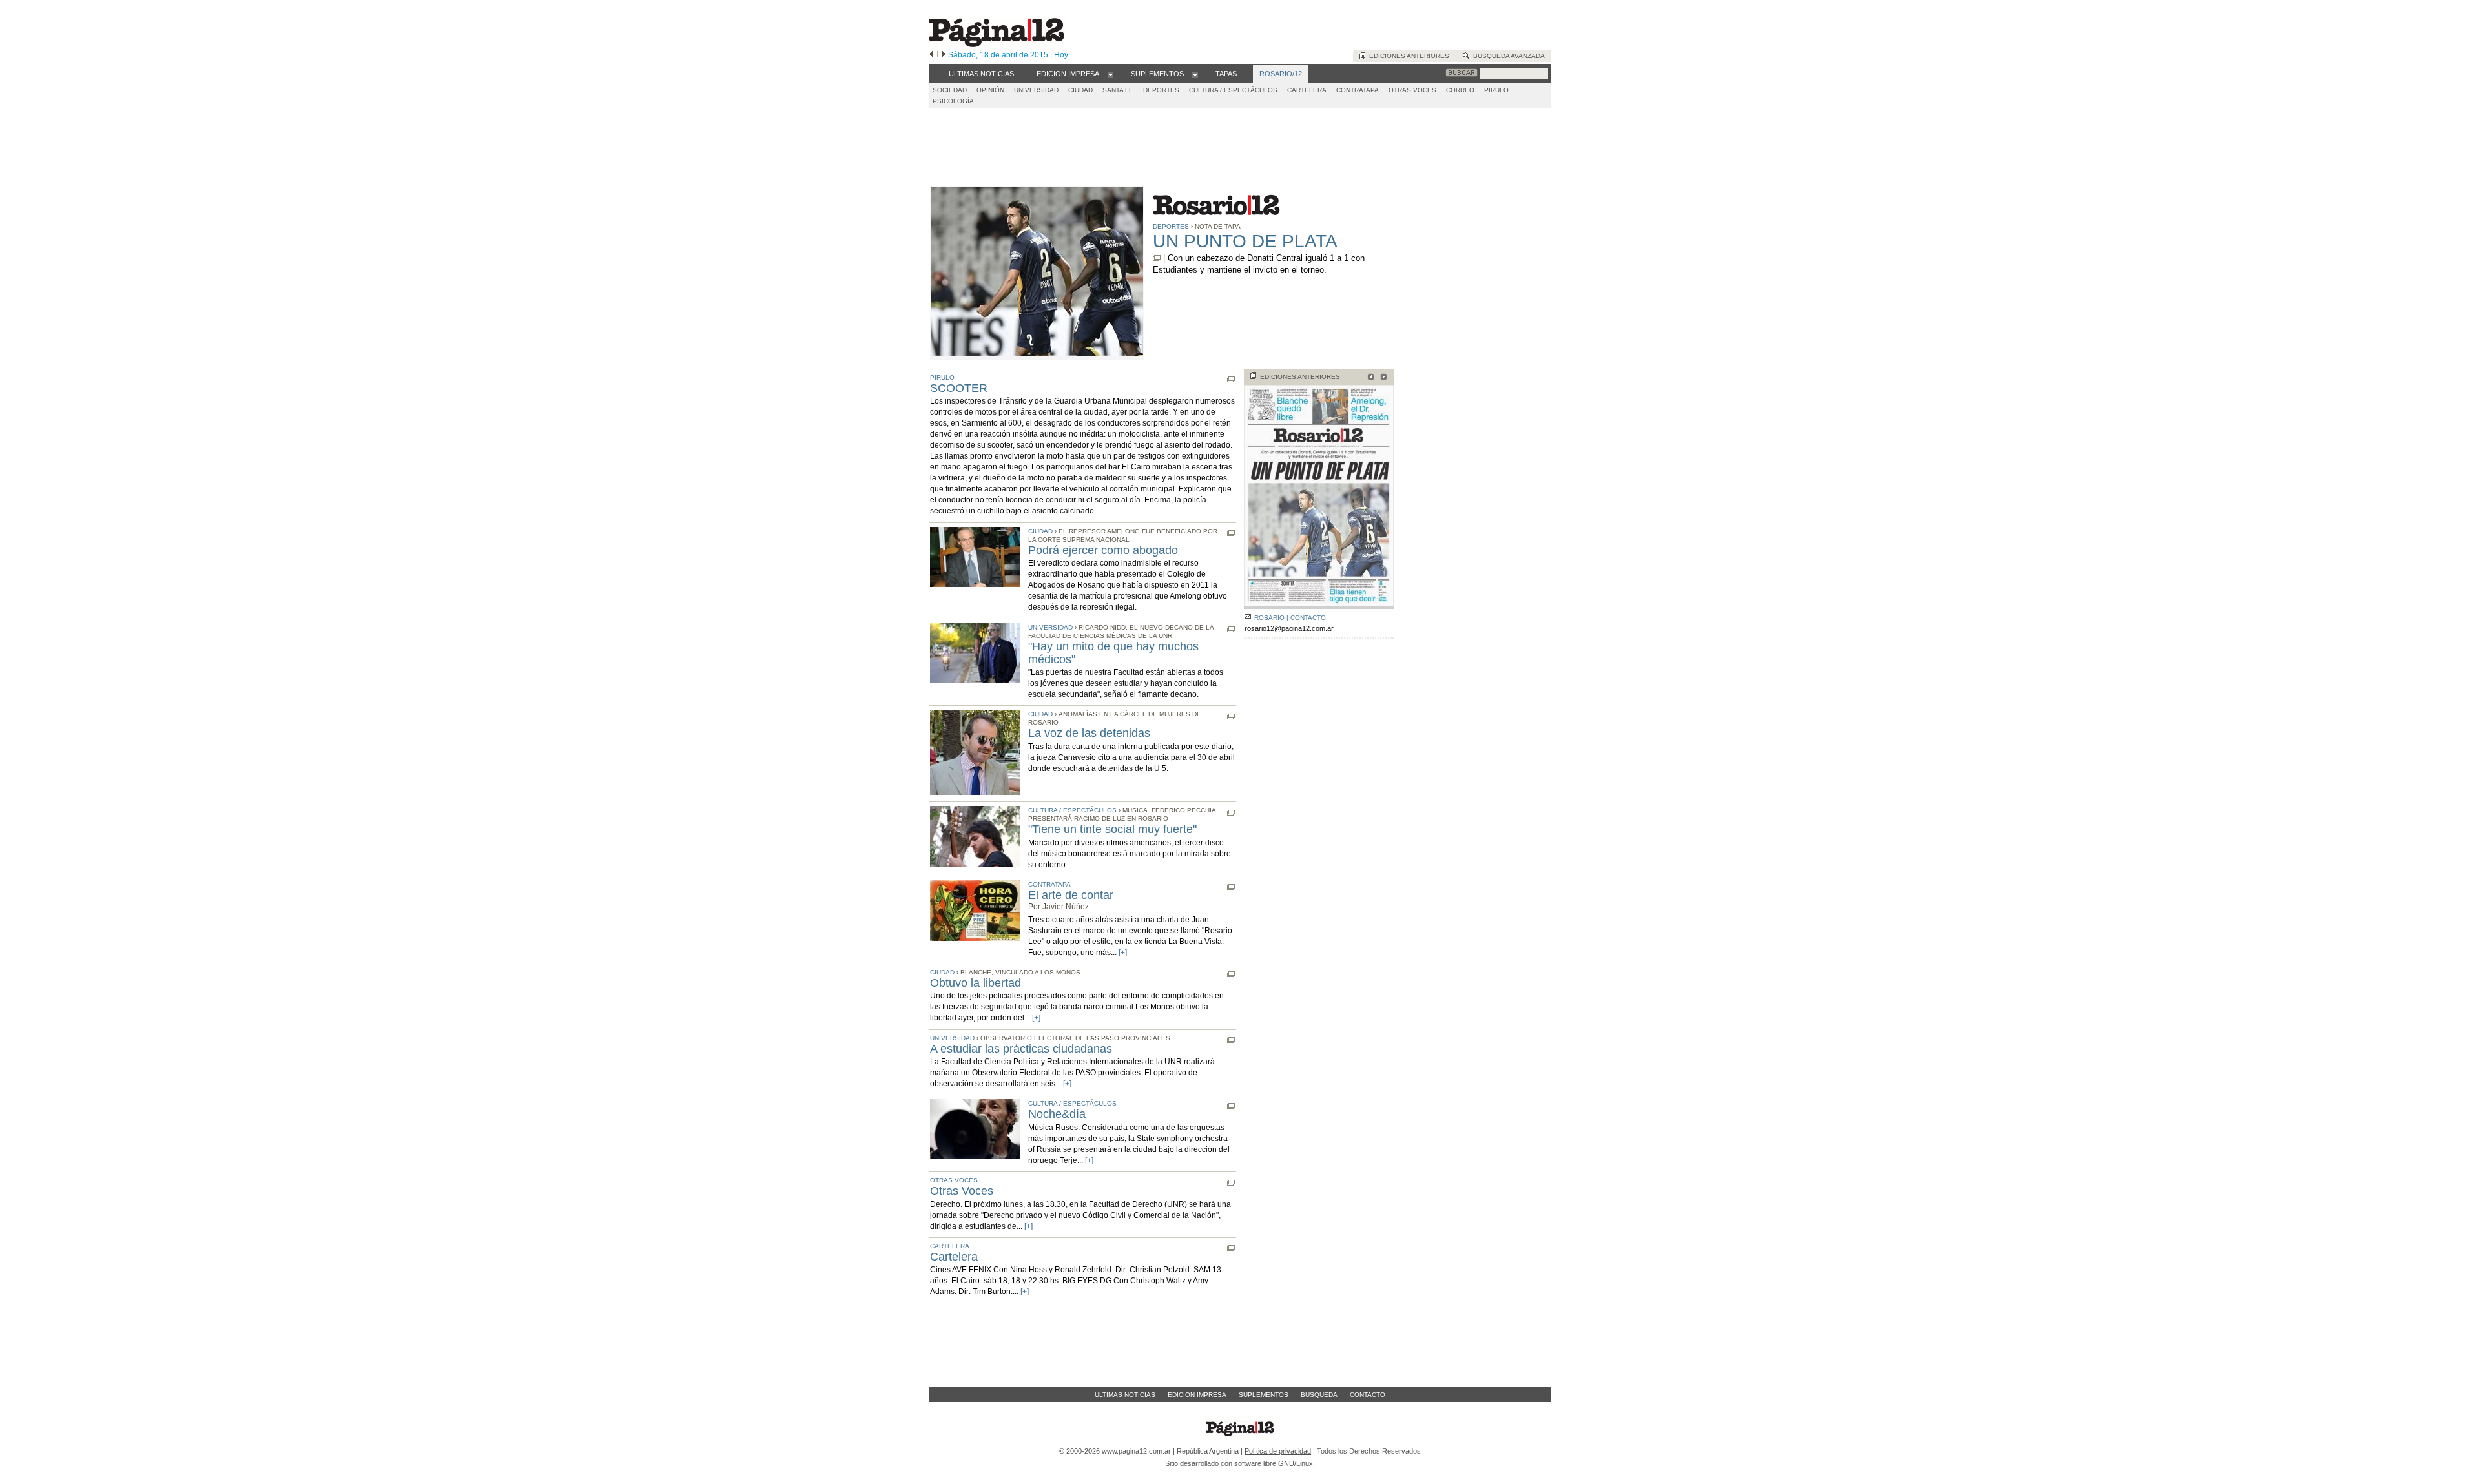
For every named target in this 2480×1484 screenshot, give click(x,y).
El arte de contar (1071, 895)
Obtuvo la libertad (976, 983)
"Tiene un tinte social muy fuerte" (1112, 829)
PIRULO (1496, 90)
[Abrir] (1111, 74)
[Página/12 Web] (997, 44)
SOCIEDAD (950, 90)
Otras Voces (962, 1191)
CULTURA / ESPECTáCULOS (1233, 90)
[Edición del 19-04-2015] (1382, 378)
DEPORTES (1161, 90)
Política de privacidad (1278, 1451)
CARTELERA (1307, 90)
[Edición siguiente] (944, 55)
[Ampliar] (1319, 603)
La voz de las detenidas (1089, 733)
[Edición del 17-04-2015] (1369, 378)
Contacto (1368, 1395)
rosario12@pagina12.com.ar (1289, 628)
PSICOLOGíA (953, 101)
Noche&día (1057, 1114)
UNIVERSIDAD (1036, 90)
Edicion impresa (1197, 1395)
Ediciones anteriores (1407, 56)
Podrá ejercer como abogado (1103, 550)
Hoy (1061, 55)
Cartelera (954, 1257)
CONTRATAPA (1358, 90)
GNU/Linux (1296, 1463)
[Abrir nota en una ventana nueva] (1157, 258)
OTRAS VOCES (1412, 90)
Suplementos (1264, 1395)
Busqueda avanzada (1507, 56)
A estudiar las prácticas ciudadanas (1021, 1049)
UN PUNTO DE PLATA (1245, 241)
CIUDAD (1080, 90)
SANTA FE (1118, 90)
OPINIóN (990, 90)
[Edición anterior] (931, 55)
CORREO (1460, 90)
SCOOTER (959, 388)
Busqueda (1319, 1395)
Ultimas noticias (1125, 1395)
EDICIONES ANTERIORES (1300, 377)
